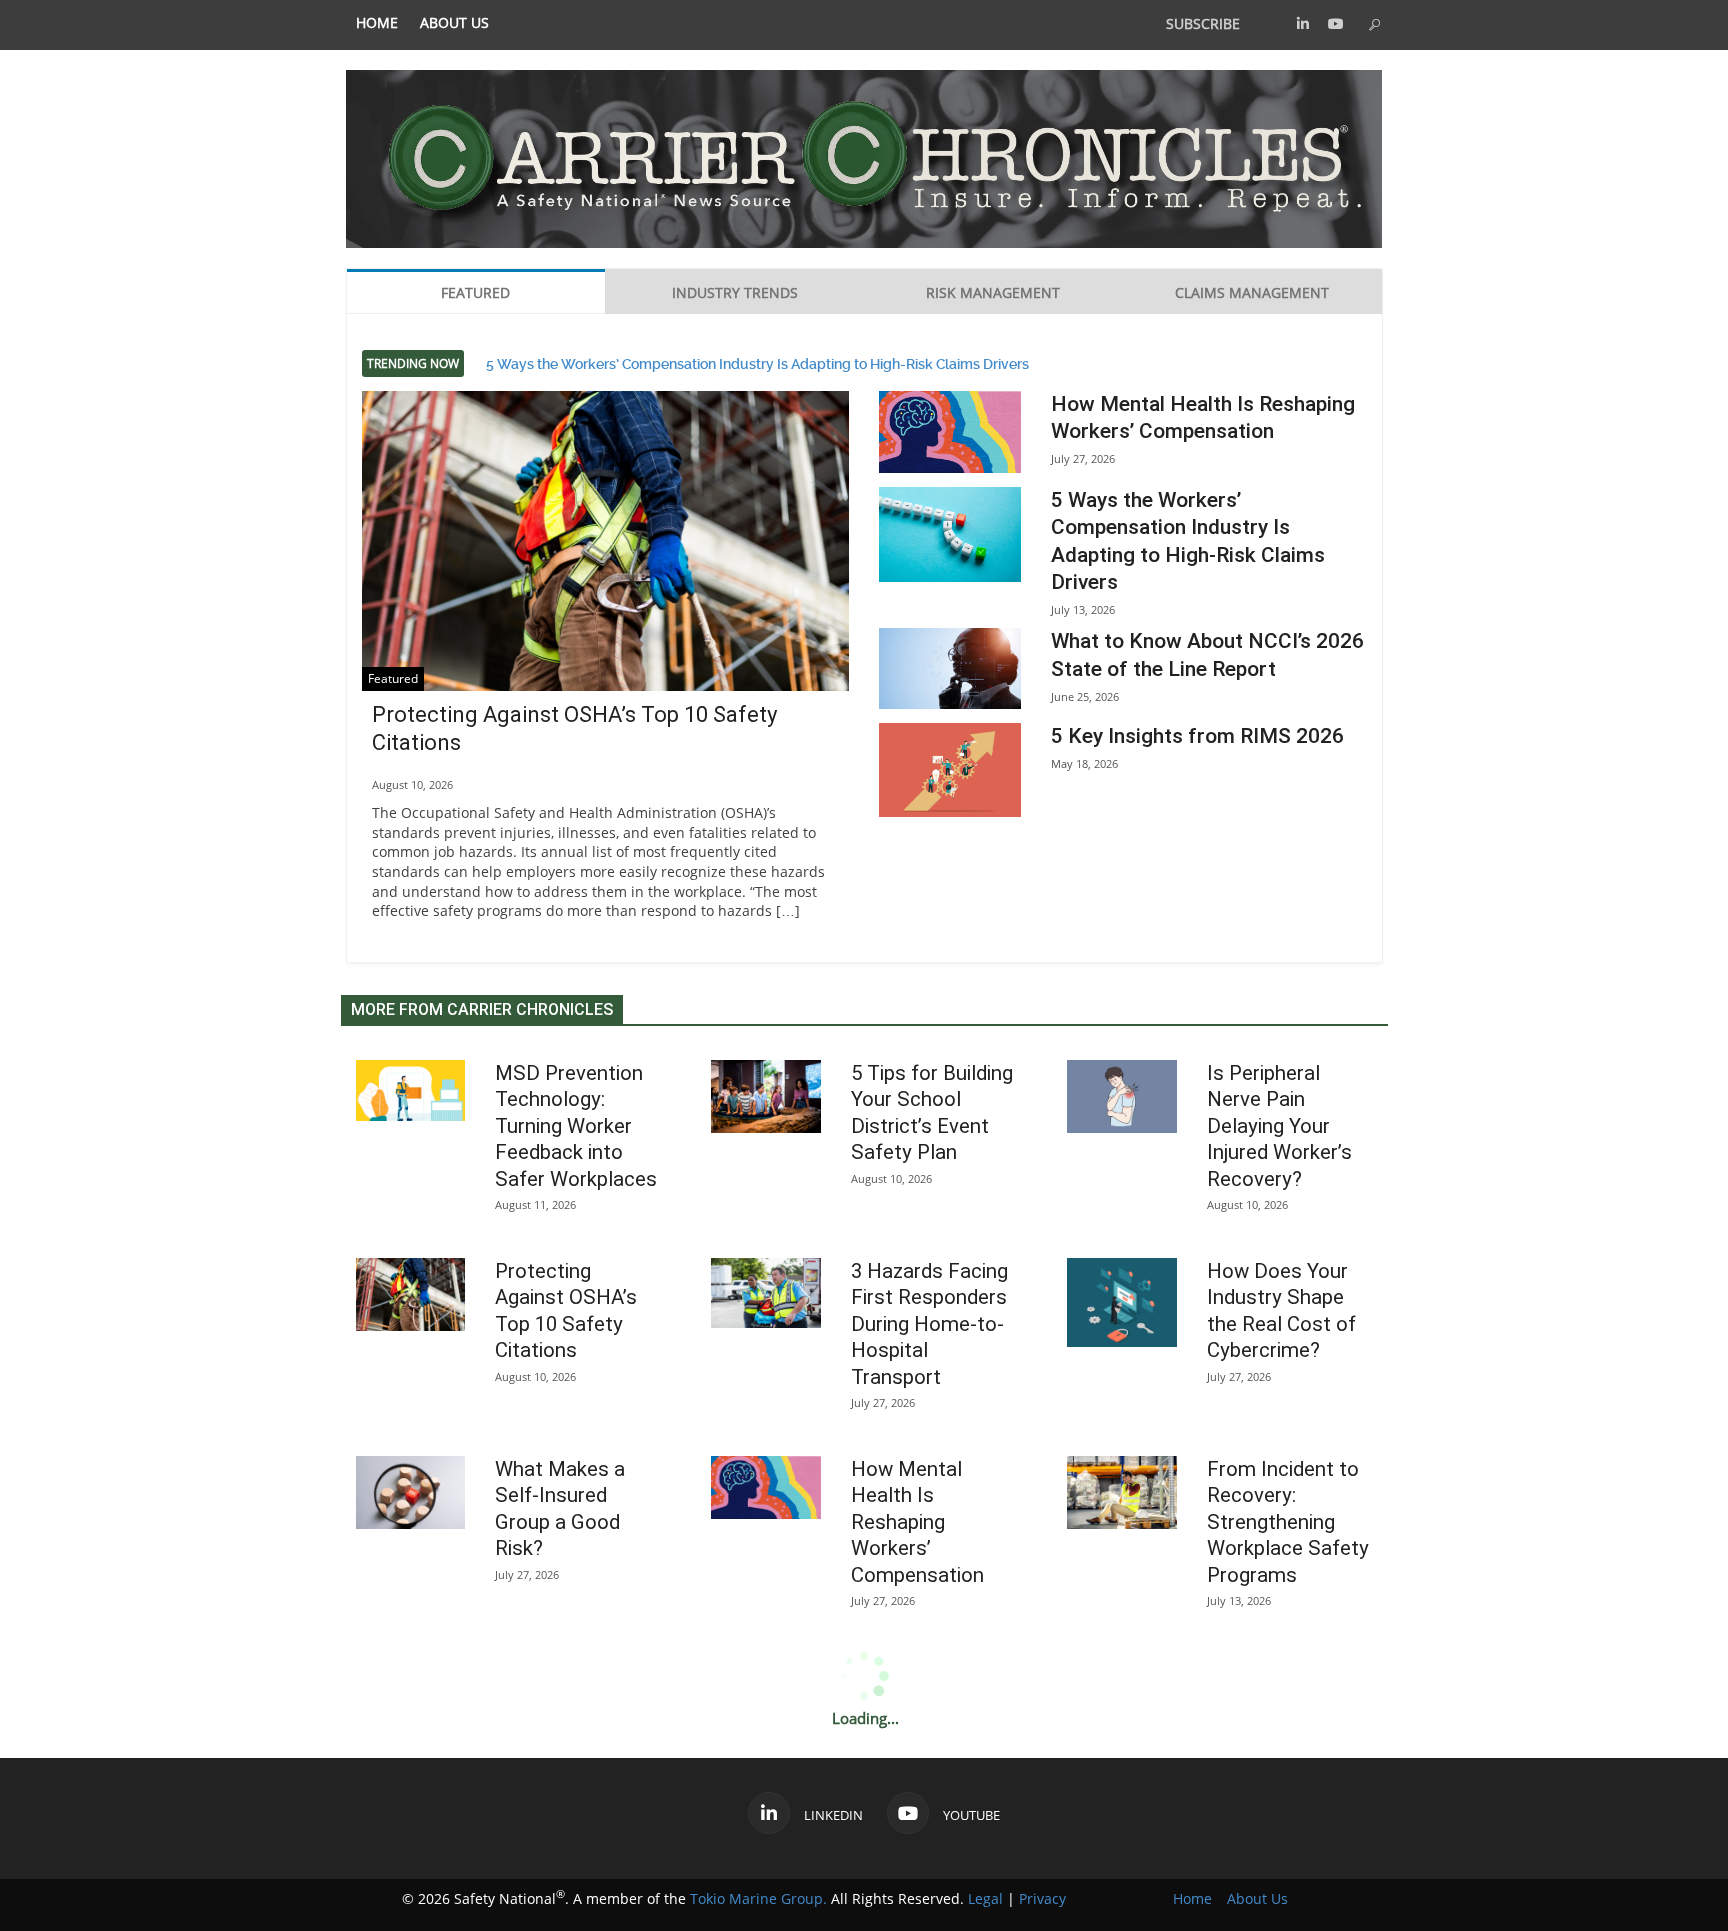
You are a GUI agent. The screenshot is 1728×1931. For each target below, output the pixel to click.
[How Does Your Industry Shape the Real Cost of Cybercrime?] (1122, 1302)
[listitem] (377, 23)
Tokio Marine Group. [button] (758, 1898)
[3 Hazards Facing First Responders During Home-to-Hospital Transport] (766, 1293)
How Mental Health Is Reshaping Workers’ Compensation (917, 1522)
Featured (393, 678)
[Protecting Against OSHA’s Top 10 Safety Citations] (606, 553)
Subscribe (1203, 23)
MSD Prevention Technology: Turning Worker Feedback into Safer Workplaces (576, 1126)
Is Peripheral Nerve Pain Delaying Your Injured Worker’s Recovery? (1279, 1126)
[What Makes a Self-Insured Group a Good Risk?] (411, 1492)
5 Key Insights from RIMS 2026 (1197, 736)
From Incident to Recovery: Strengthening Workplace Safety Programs (1288, 1522)
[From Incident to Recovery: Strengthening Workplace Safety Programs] (1122, 1492)
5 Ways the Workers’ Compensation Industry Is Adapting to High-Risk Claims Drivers (757, 363)
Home (377, 23)
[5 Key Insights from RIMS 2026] (950, 770)
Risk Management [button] (993, 292)
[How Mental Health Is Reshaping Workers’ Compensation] (950, 432)
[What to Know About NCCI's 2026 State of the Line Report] (950, 668)
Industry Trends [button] (735, 292)
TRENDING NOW (413, 363)
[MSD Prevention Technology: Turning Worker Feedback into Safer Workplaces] (411, 1091)
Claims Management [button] (1252, 292)
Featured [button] (475, 292)
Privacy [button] (1042, 1898)
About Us (454, 23)
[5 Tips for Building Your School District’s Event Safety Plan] (766, 1096)
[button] (1303, 23)
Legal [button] (985, 1898)
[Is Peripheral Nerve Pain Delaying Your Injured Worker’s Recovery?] (1122, 1096)
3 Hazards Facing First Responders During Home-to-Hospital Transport (929, 1324)
